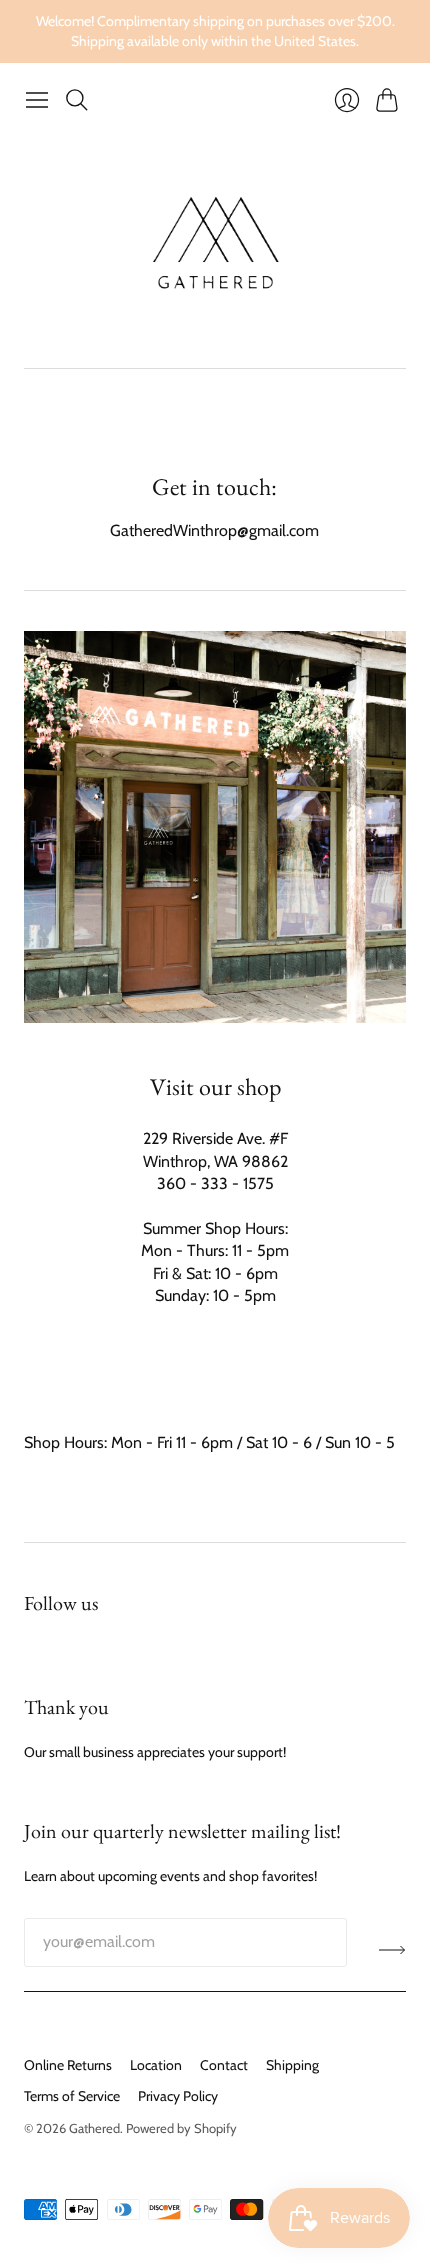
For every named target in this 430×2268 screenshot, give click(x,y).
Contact (224, 2065)
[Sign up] (392, 1950)
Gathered (94, 2128)
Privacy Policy (178, 2096)
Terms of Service (72, 2096)
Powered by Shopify (181, 2128)
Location (156, 2065)
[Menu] (37, 100)
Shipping (292, 2065)
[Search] (77, 100)
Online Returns (68, 2065)
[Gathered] (215, 243)
